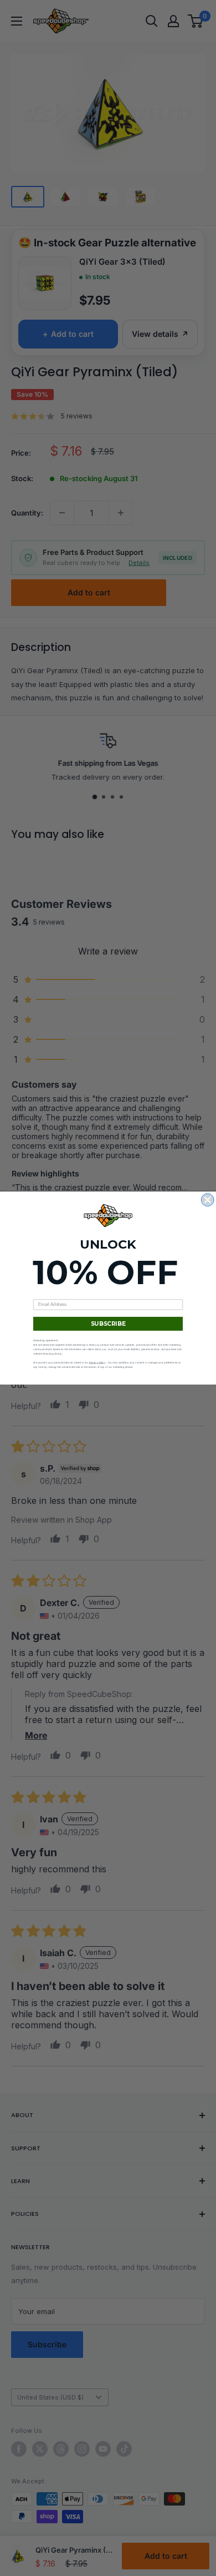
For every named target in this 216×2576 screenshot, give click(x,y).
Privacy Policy (97, 1363)
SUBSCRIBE (108, 1324)
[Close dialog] (208, 1200)
